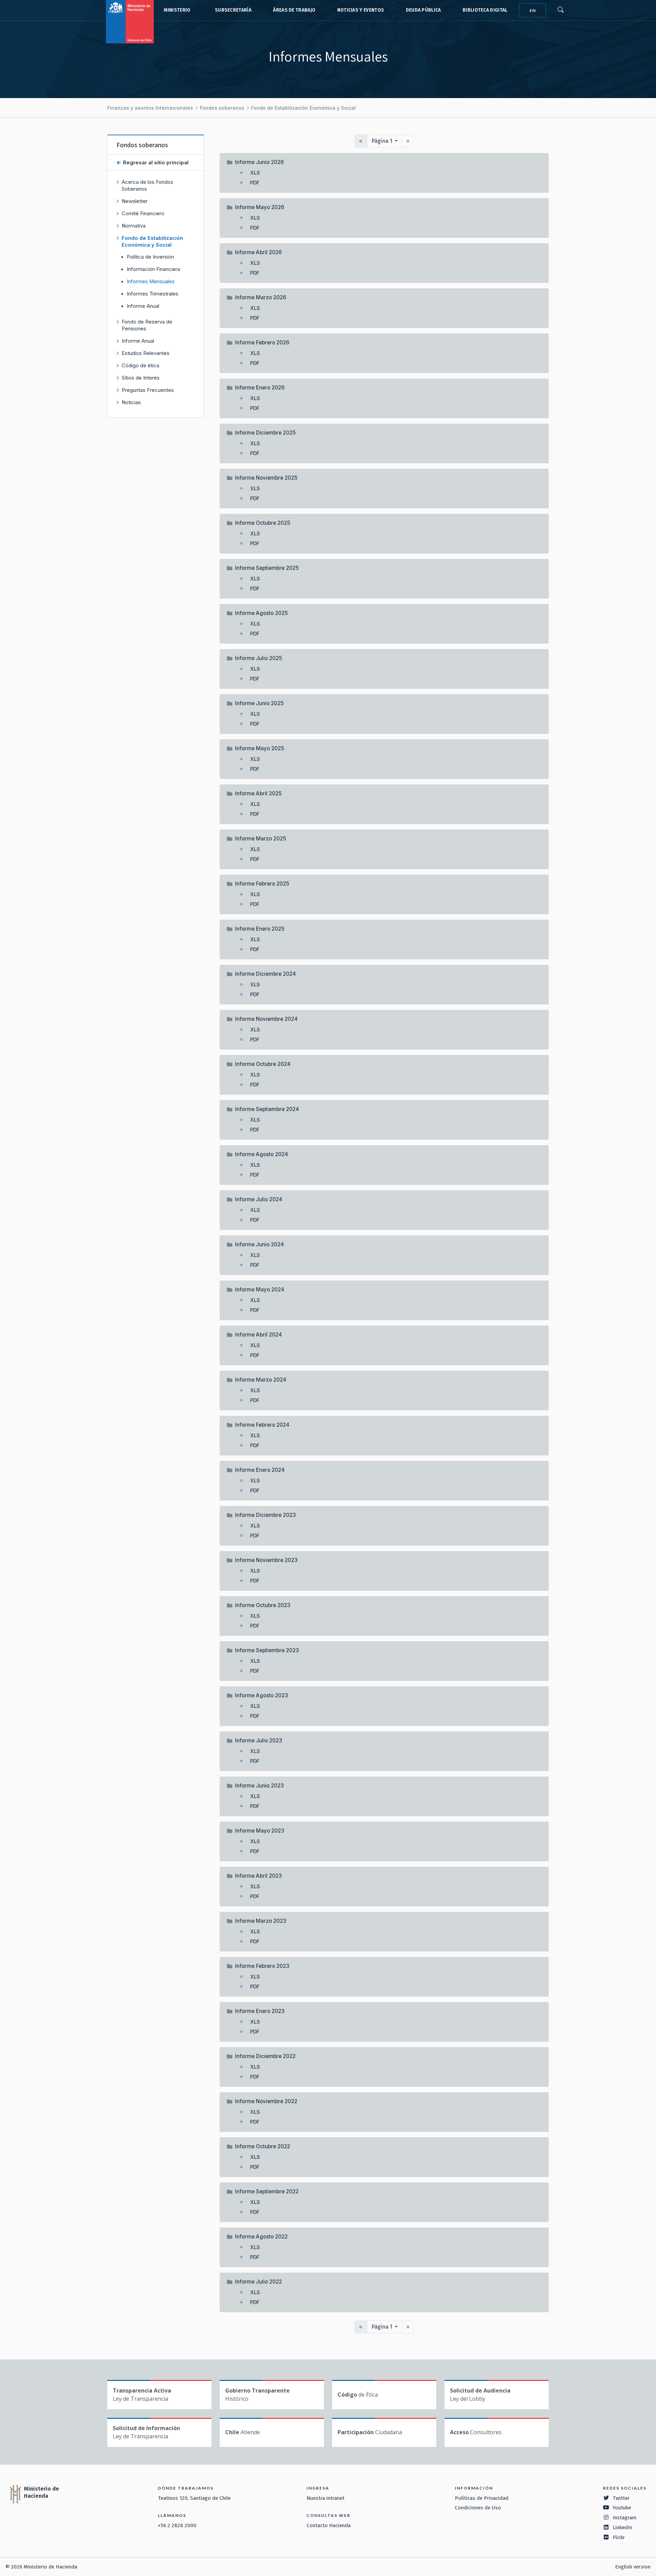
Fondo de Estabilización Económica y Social (303, 108)
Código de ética (140, 365)
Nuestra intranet (325, 2498)
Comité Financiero (143, 213)
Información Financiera (153, 269)
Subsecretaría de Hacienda (232, 10)
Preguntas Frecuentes (148, 390)
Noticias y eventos (361, 10)
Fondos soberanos (222, 108)
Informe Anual (143, 306)
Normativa (134, 226)
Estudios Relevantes (146, 353)
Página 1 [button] (382, 141)
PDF (255, 183)
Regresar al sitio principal (155, 162)
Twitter (621, 2498)
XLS (255, 173)
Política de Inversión (150, 257)
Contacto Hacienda (329, 2525)
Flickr (619, 2537)
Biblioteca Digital (485, 10)
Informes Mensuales (151, 282)
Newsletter (135, 201)
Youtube (622, 2508)
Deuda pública (423, 10)
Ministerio (177, 10)
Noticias (131, 402)
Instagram (625, 2518)
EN (533, 10)
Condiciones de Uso (478, 2508)
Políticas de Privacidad (482, 2498)
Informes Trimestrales (153, 294)
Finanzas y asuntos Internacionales (150, 108)
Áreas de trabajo (294, 10)
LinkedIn (622, 2527)
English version (633, 2567)
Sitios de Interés (141, 378)
